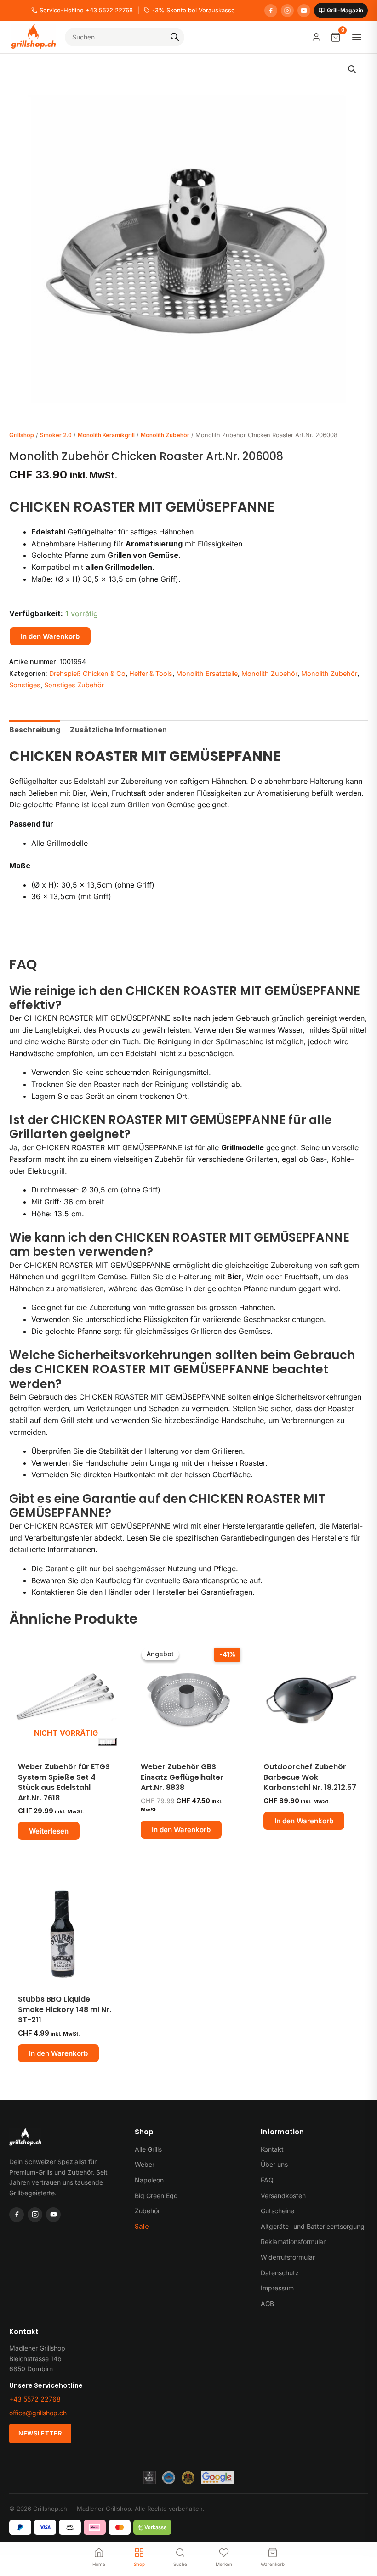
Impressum (277, 2288)
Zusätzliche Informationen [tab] (118, 730)
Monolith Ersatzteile (207, 673)
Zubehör (147, 2211)
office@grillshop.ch (38, 2413)
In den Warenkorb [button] (181, 1830)
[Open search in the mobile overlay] (125, 37)
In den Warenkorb (50, 636)
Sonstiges (25, 685)
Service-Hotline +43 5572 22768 (86, 10)
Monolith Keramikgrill (106, 435)
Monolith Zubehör (165, 435)
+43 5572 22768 (35, 2399)
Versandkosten (283, 2196)
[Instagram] (287, 11)
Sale (142, 2226)
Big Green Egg (156, 2196)
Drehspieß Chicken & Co (87, 673)
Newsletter (40, 2433)
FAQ (267, 2180)
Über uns (274, 2164)
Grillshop (22, 435)
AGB (267, 2303)
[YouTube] (304, 11)
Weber (145, 2164)
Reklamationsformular (293, 2241)
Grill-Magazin (345, 10)
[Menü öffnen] (357, 37)
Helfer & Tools (151, 673)
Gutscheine (277, 2211)
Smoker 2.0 (56, 435)
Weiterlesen (49, 1831)
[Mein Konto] (316, 37)
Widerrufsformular (288, 2257)
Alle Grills (148, 2149)
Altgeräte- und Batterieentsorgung (313, 2226)
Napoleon (149, 2180)
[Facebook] (271, 11)
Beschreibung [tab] (35, 730)
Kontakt (272, 2149)
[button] (352, 69)
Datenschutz (280, 2273)
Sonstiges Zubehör (74, 685)
